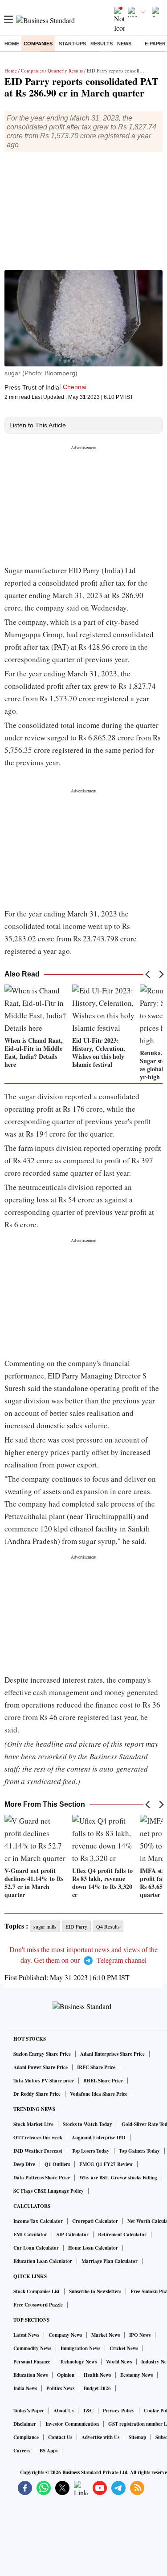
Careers (22, 2451)
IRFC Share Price (96, 2067)
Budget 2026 (97, 2388)
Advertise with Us (100, 2437)
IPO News (140, 2335)
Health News (97, 2375)
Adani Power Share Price (41, 2067)
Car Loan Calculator (36, 2248)
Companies (38, 44)
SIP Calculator (73, 2234)
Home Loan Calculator (93, 2248)
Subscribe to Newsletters (95, 2291)
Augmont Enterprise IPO (99, 2138)
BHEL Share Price (103, 2081)
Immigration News (80, 2348)
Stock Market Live (33, 2124)
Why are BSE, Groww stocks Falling (118, 2178)
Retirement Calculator (122, 2234)
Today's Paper (29, 2411)
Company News (65, 2335)
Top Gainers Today (139, 2151)
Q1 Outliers (57, 2164)
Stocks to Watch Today (88, 2124)
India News (25, 2388)
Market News (106, 2335)
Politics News (60, 2388)
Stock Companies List (37, 2291)
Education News (31, 2375)
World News (119, 2362)
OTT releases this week (38, 2138)
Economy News (136, 2375)
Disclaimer (25, 2424)
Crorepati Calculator (95, 2221)
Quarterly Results (65, 70)
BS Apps (49, 2451)
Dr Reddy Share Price (37, 2094)
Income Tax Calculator (38, 2221)
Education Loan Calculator (43, 2261)
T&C (88, 2411)
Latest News (26, 2335)
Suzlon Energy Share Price (42, 2054)
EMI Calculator (30, 2234)
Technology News (78, 2362)
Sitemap (137, 2437)
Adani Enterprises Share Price (112, 2054)
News (124, 44)
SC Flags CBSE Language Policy (49, 2191)
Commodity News (32, 2348)
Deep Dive (24, 2164)
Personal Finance (32, 2362)
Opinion (66, 2375)
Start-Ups (72, 44)
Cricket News (124, 2348)
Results (102, 44)
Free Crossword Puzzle (38, 2305)
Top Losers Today (91, 2151)
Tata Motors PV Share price (44, 2081)
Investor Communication (72, 2424)
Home (12, 44)
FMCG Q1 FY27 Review (106, 2164)
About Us (63, 2411)
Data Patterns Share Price (42, 2178)
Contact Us (60, 2437)
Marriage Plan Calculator (110, 2261)
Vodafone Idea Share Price (99, 2094)
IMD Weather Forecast (38, 2151)
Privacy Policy (119, 2411)
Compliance (26, 2437)
